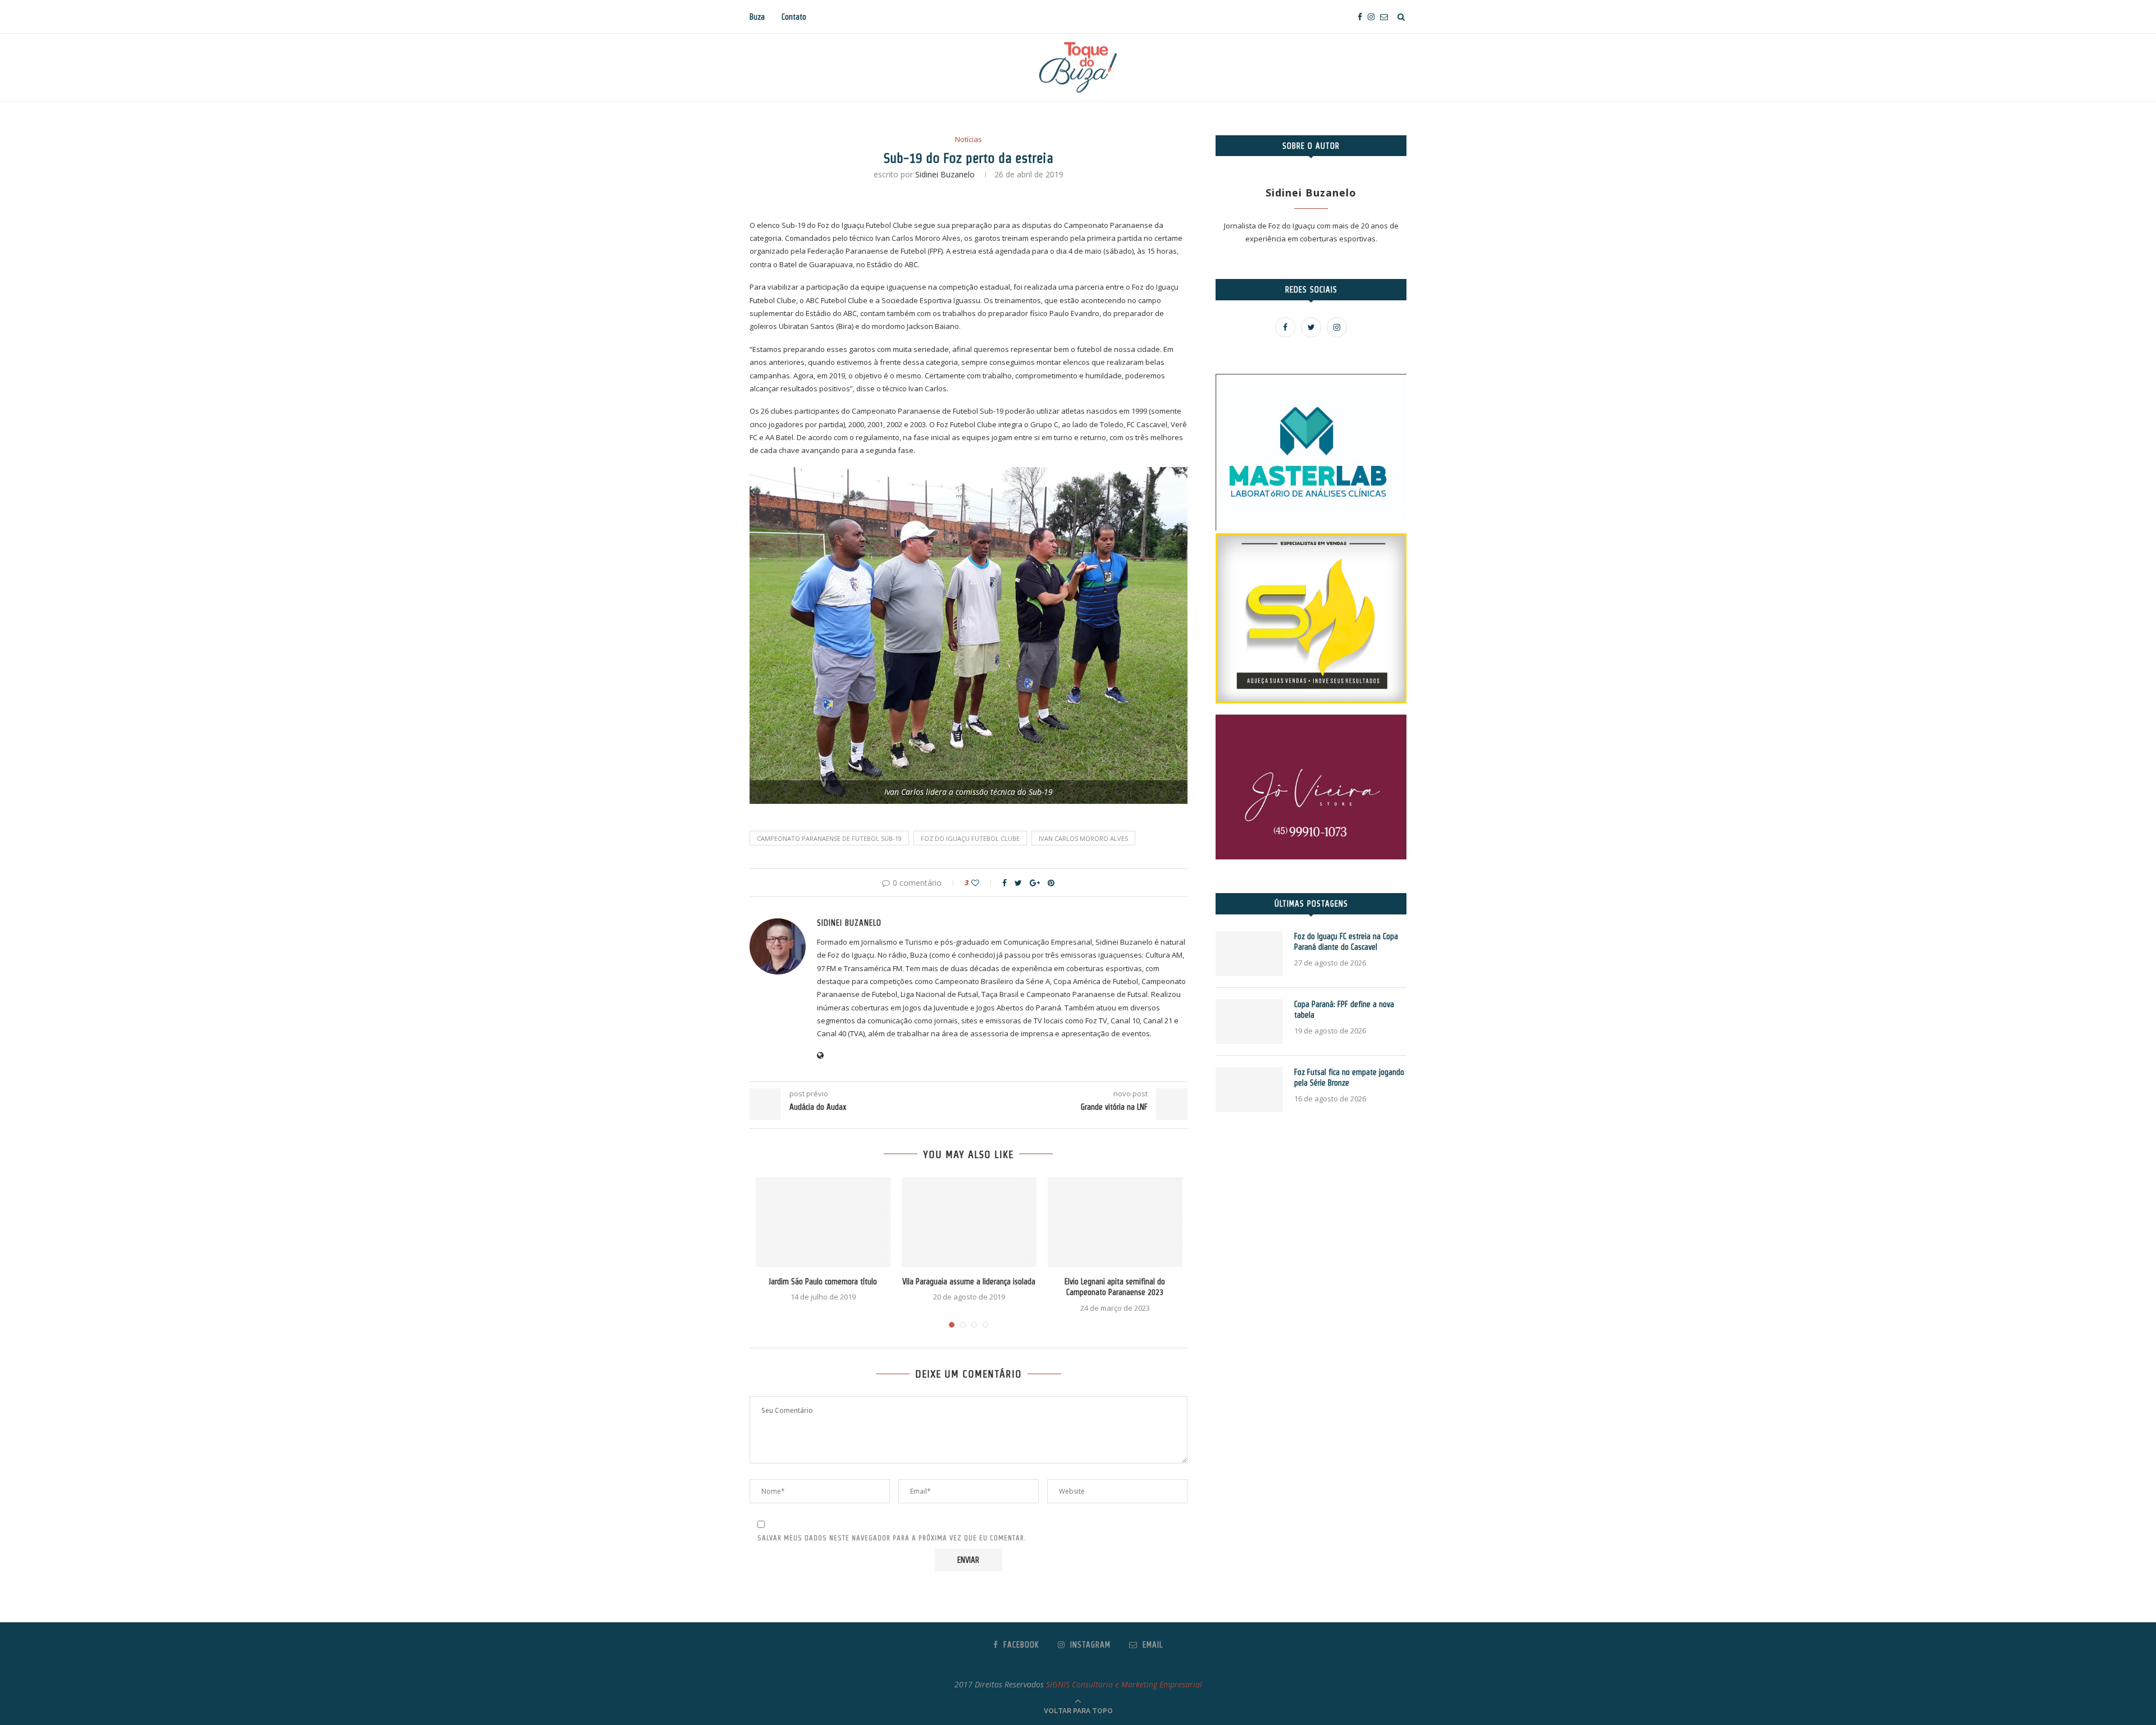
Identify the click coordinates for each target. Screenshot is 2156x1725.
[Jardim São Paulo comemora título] (823, 1222)
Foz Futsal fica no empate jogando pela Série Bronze (1349, 1078)
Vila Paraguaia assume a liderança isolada (969, 1282)
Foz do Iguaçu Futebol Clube (970, 838)
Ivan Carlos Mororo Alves (1083, 838)
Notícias (969, 140)
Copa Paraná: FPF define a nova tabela (1344, 1010)
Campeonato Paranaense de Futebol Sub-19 (829, 838)
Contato (794, 17)
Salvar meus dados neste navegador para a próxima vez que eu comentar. (892, 1538)
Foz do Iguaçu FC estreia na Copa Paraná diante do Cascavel (1346, 942)
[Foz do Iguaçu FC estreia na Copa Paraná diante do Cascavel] (1249, 954)
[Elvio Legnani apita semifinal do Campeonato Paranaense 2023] (1115, 1222)
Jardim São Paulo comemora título (823, 1282)
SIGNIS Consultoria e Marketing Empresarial (1124, 1684)
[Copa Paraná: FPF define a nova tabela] (1249, 1022)
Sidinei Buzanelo (945, 174)
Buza (757, 17)
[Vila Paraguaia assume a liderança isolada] (969, 1222)
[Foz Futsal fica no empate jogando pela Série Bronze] (1249, 1090)
